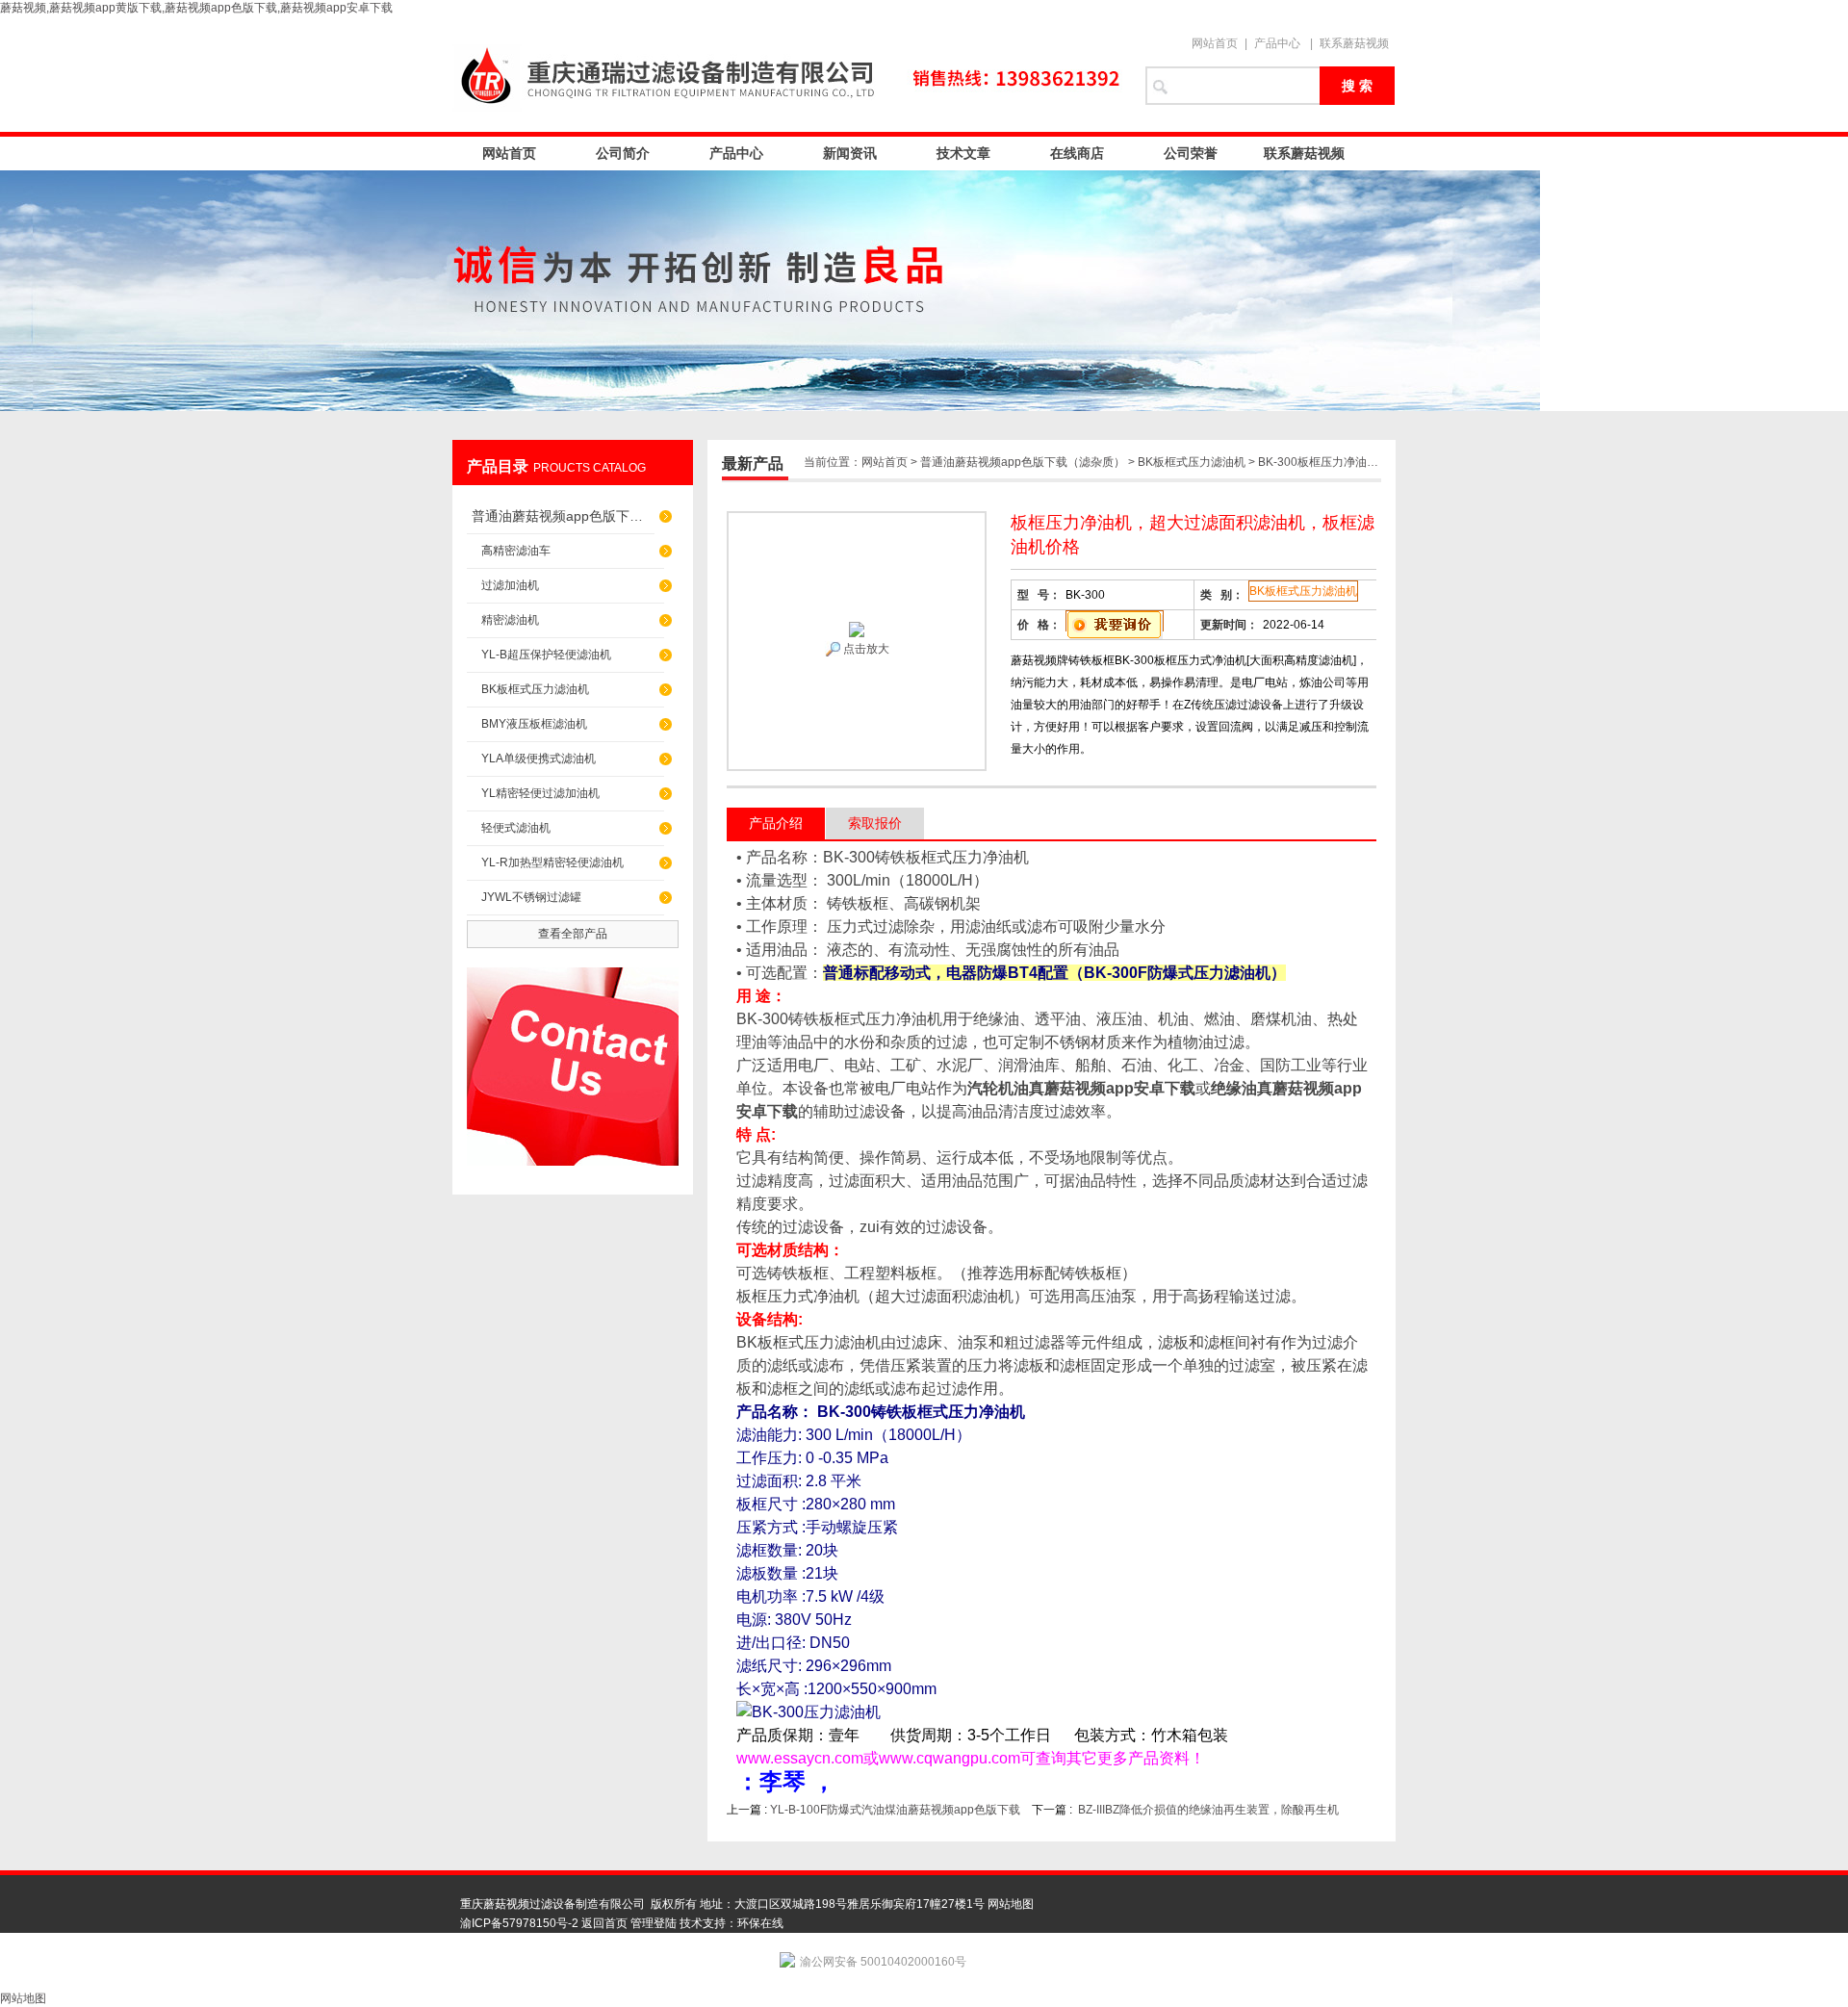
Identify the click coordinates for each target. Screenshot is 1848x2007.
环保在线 (760, 1923)
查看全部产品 (573, 934)
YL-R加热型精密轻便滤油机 (552, 862)
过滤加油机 (510, 585)
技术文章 (963, 153)
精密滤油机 (510, 620)
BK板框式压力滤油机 (535, 689)
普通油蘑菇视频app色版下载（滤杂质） (563, 516)
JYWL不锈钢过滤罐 (531, 897)
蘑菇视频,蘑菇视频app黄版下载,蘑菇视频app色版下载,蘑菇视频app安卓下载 (196, 8)
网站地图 (1011, 1904)
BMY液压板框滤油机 (534, 724)
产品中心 (1277, 43)
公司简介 (623, 153)
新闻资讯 (850, 153)
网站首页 (1215, 43)
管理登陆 (654, 1923)
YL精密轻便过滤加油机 (540, 793)
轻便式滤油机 (516, 828)
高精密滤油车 (516, 551)
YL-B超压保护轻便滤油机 (546, 655)
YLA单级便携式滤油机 (539, 759)
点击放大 (865, 649)
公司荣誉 (1191, 153)
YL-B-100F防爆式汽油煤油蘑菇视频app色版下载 (895, 1810)
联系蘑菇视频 (1354, 43)
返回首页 (604, 1923)
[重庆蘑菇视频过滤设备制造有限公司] (789, 74)
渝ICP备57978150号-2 (519, 1923)
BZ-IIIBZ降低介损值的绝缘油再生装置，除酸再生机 (1208, 1810)
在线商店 (1077, 153)
